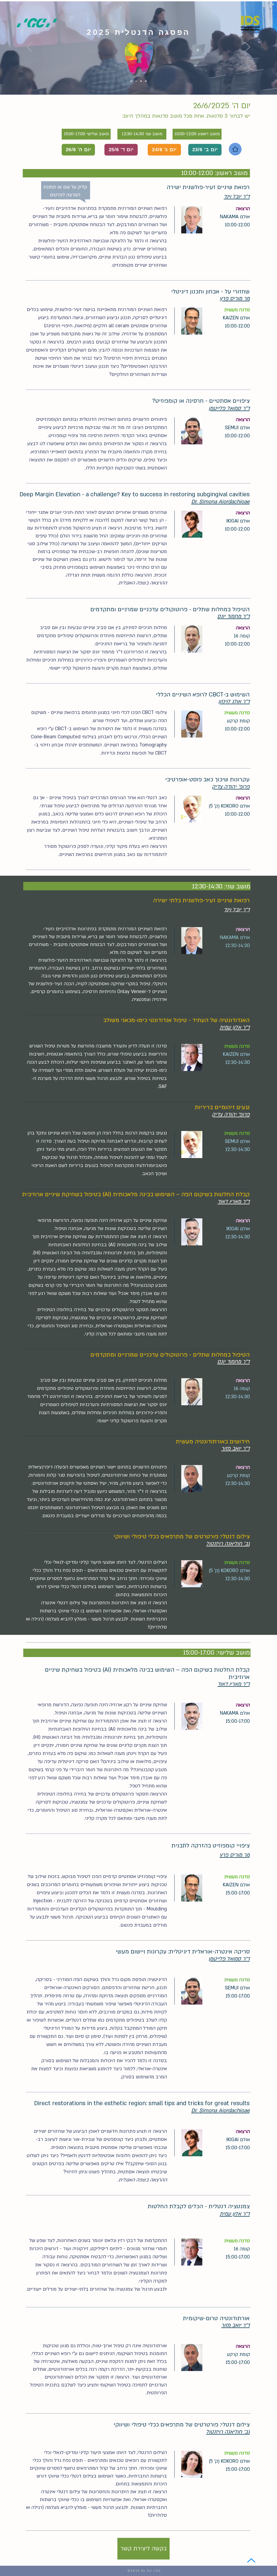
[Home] (235, 149)
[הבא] (248, 47)
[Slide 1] (131, 81)
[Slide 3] (141, 81)
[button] (237, 196)
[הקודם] (29, 47)
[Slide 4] (146, 81)
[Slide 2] (136, 81)
